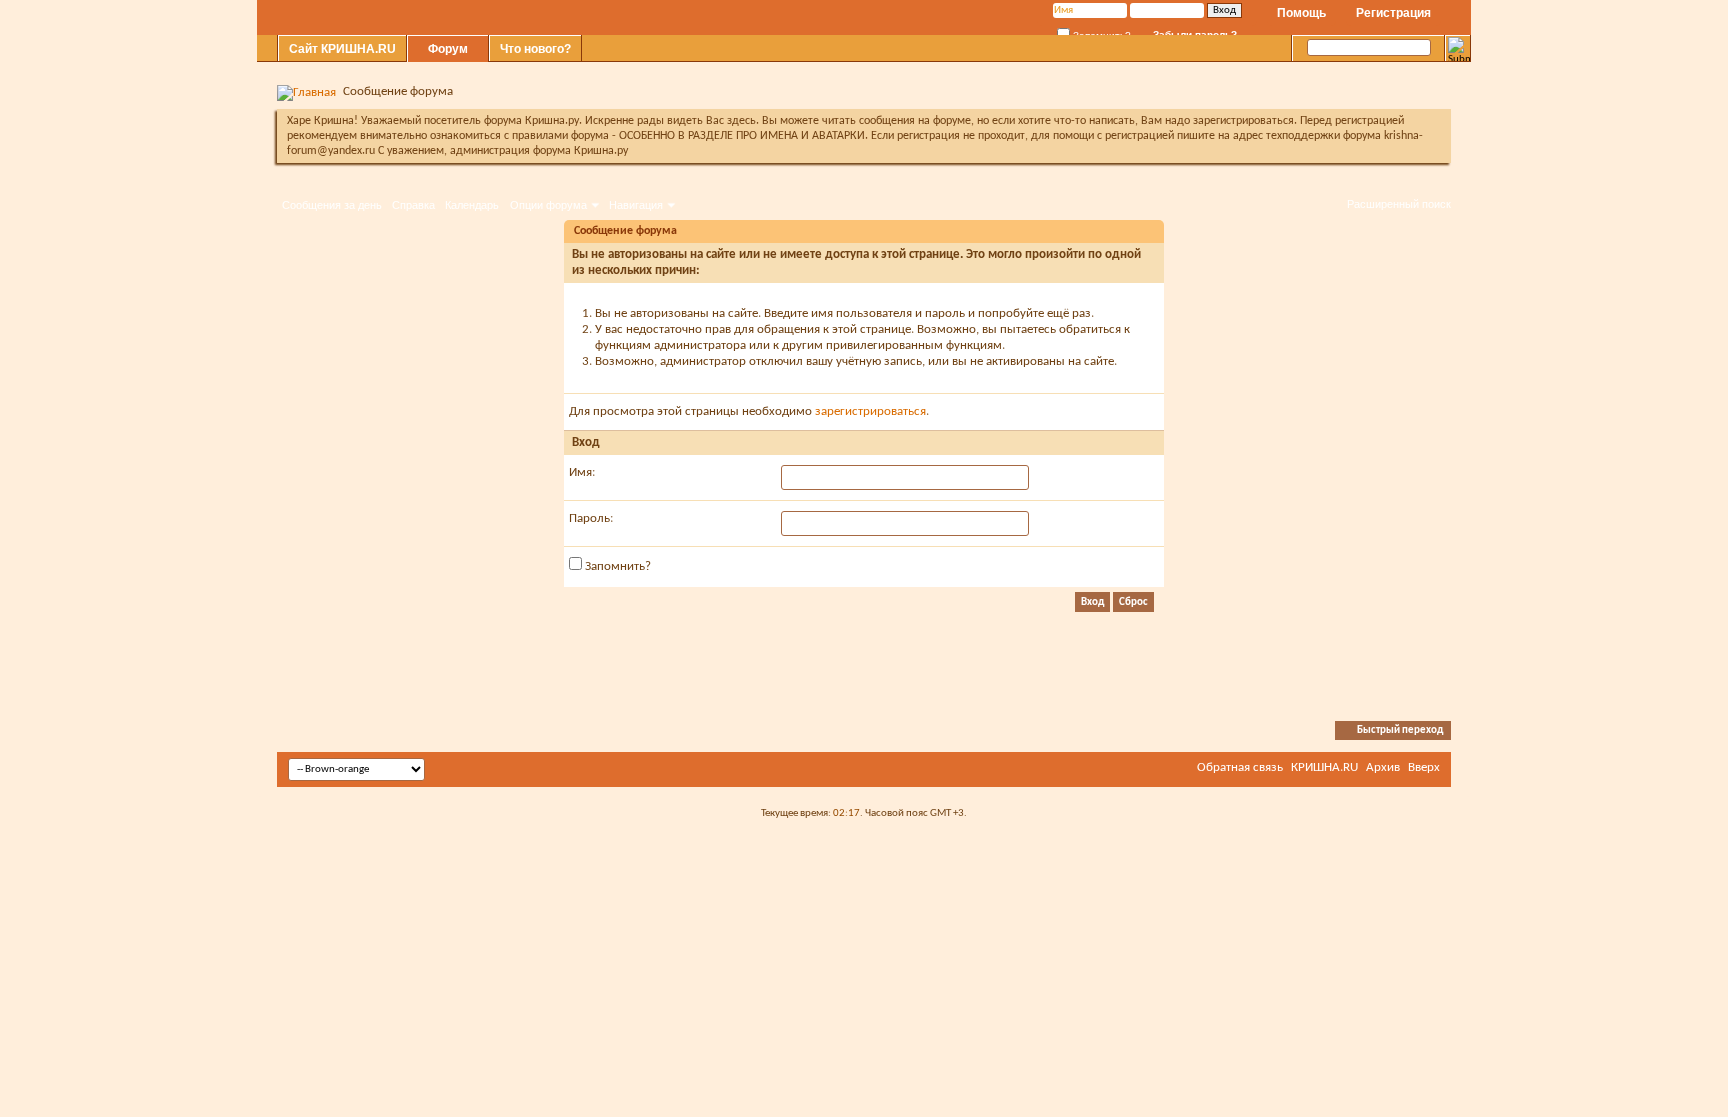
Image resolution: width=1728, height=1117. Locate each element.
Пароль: (591, 518)
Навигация (636, 205)
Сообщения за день (332, 205)
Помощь (1301, 13)
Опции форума (548, 205)
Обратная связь (1240, 767)
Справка (413, 205)
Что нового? (535, 49)
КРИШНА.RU (1324, 767)
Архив (1383, 767)
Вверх (1424, 767)
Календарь (472, 205)
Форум (448, 49)
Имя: (582, 472)
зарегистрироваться (870, 411)
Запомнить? (616, 566)
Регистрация (1393, 13)
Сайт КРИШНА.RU (342, 49)
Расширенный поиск (1399, 204)
